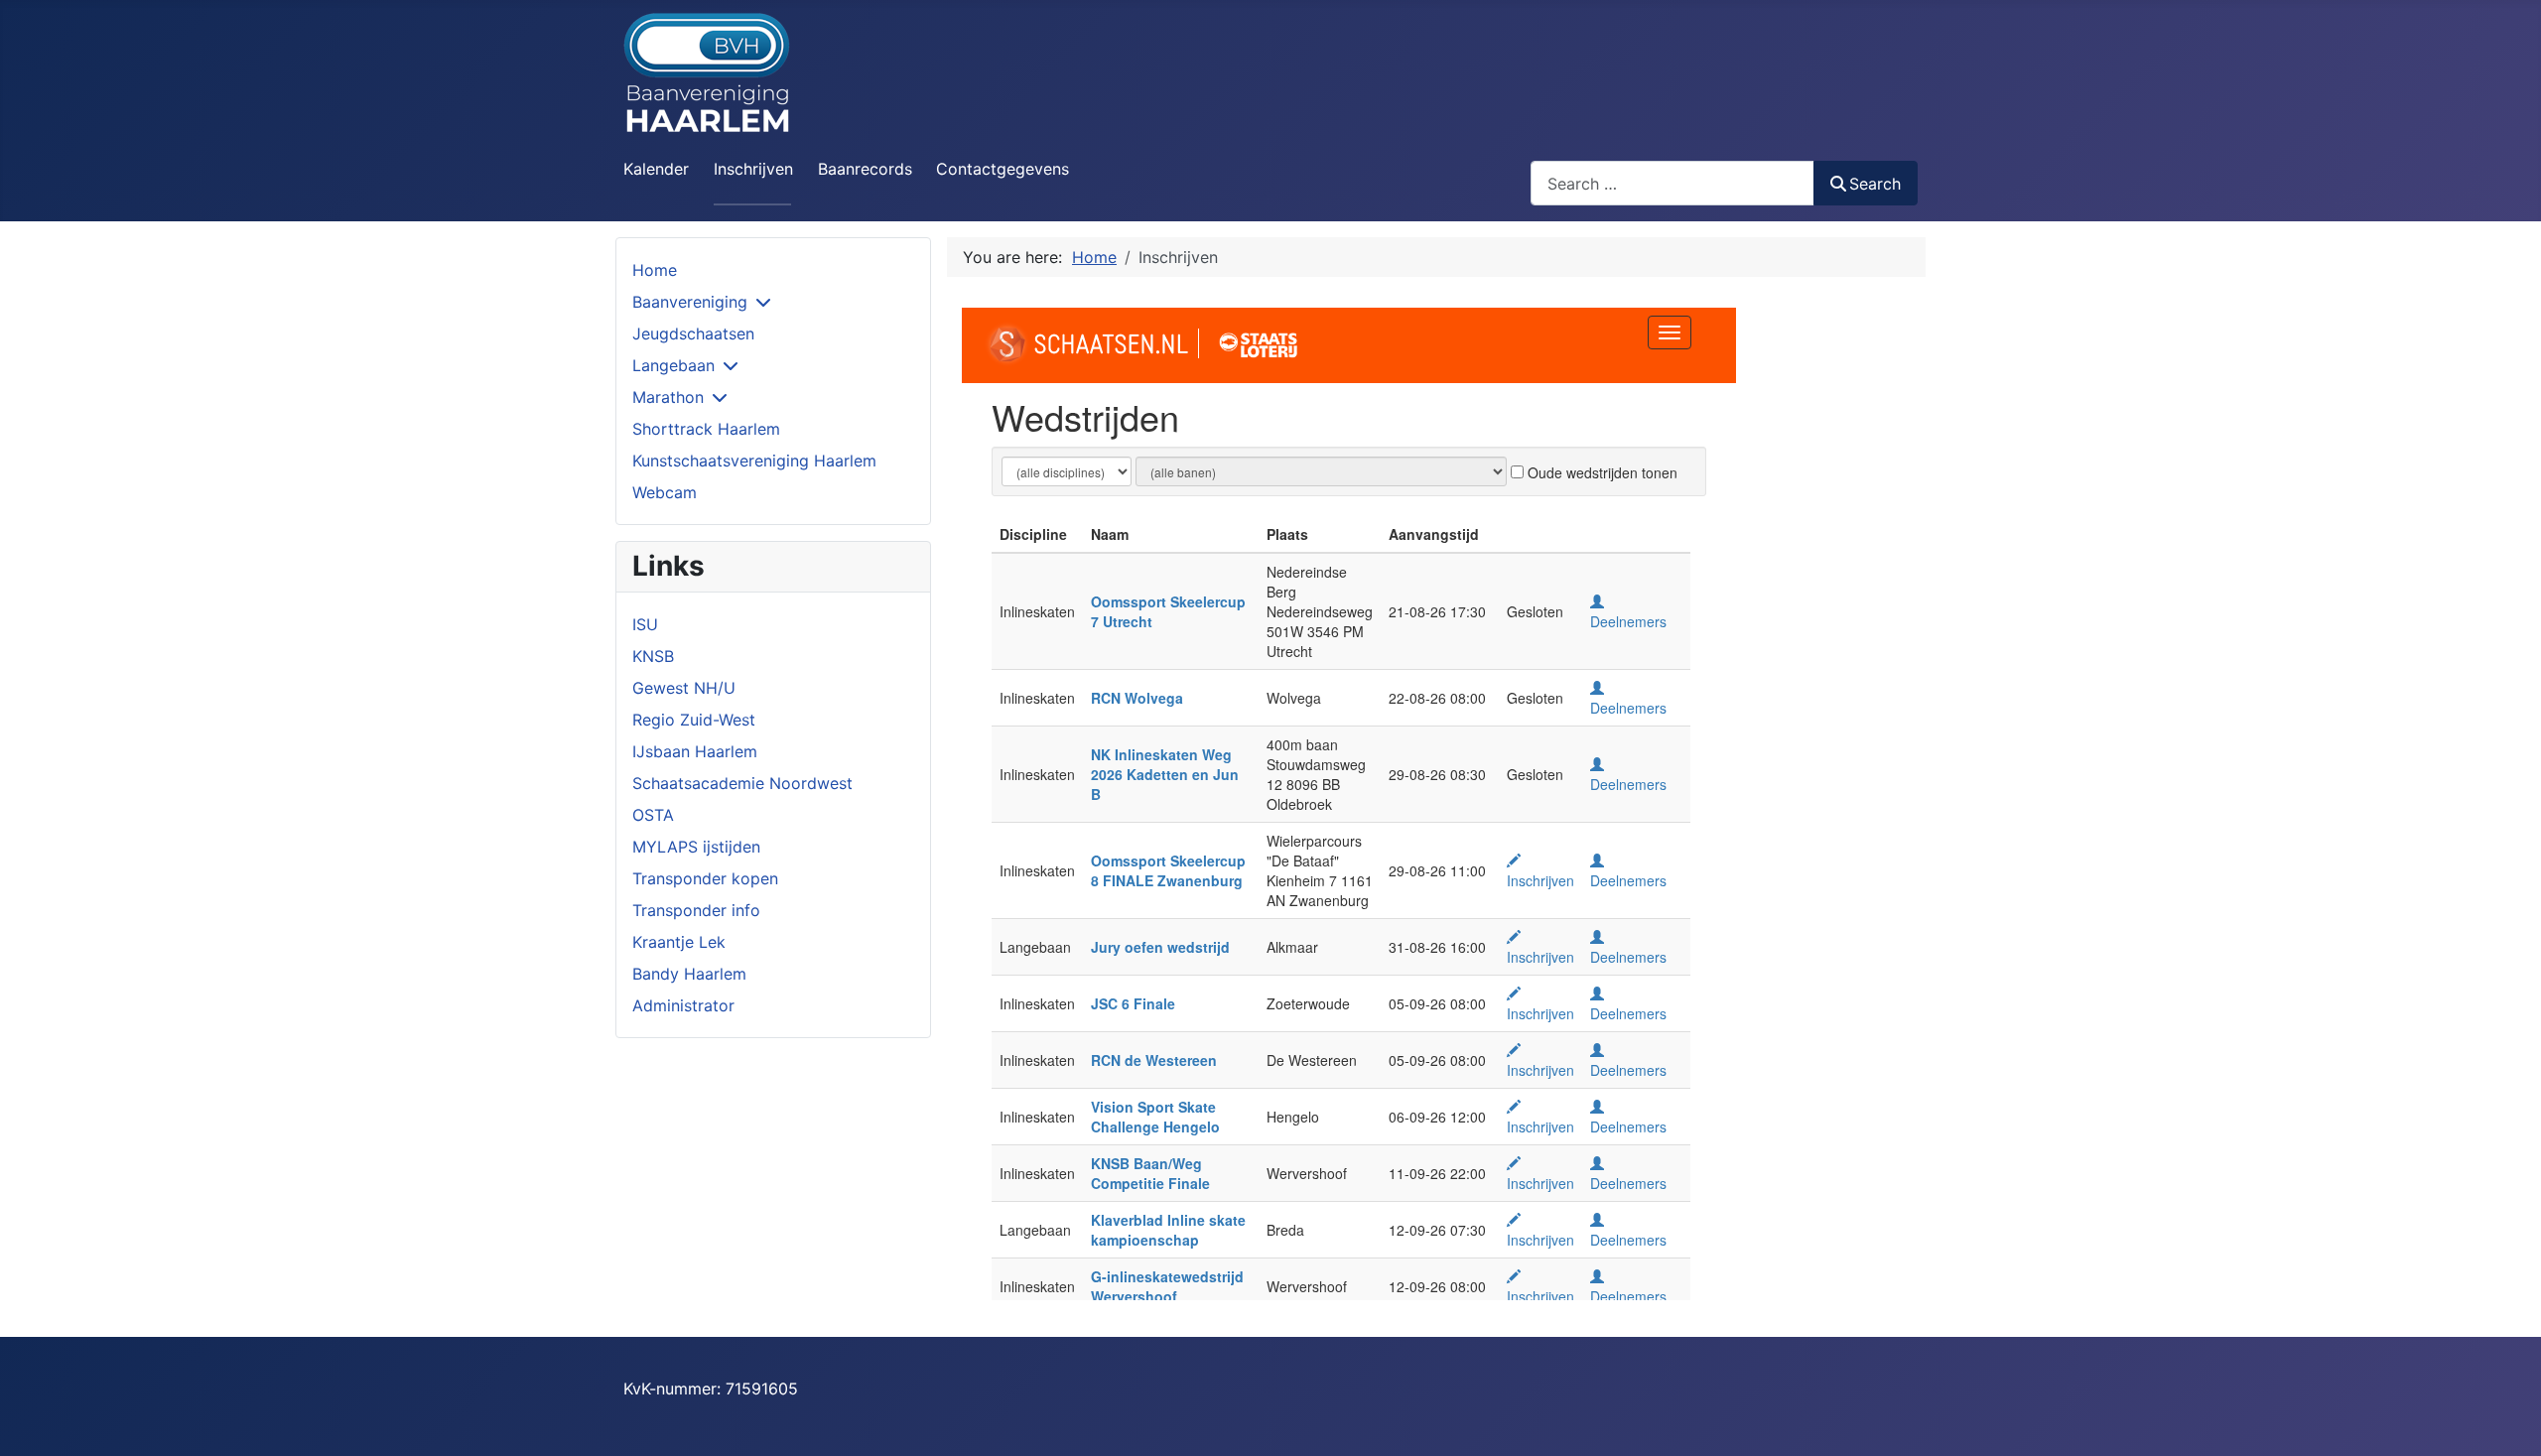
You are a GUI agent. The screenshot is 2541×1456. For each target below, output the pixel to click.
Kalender (656, 169)
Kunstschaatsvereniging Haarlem (754, 461)
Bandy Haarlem (689, 974)
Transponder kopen (705, 878)
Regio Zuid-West (694, 720)
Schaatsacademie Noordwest (742, 783)
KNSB (653, 656)
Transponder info (696, 910)
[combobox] (1672, 183)
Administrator (683, 1005)
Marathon (668, 397)
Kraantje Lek (679, 942)
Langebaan (673, 365)
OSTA (653, 815)
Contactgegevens (1003, 169)
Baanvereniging (690, 302)
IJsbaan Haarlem (695, 751)
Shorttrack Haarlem (706, 429)
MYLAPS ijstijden (696, 847)
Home (655, 270)
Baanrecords (865, 169)
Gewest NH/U (684, 688)
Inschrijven (753, 169)
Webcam (665, 492)
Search (1875, 184)
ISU (645, 624)
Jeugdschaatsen (693, 333)
